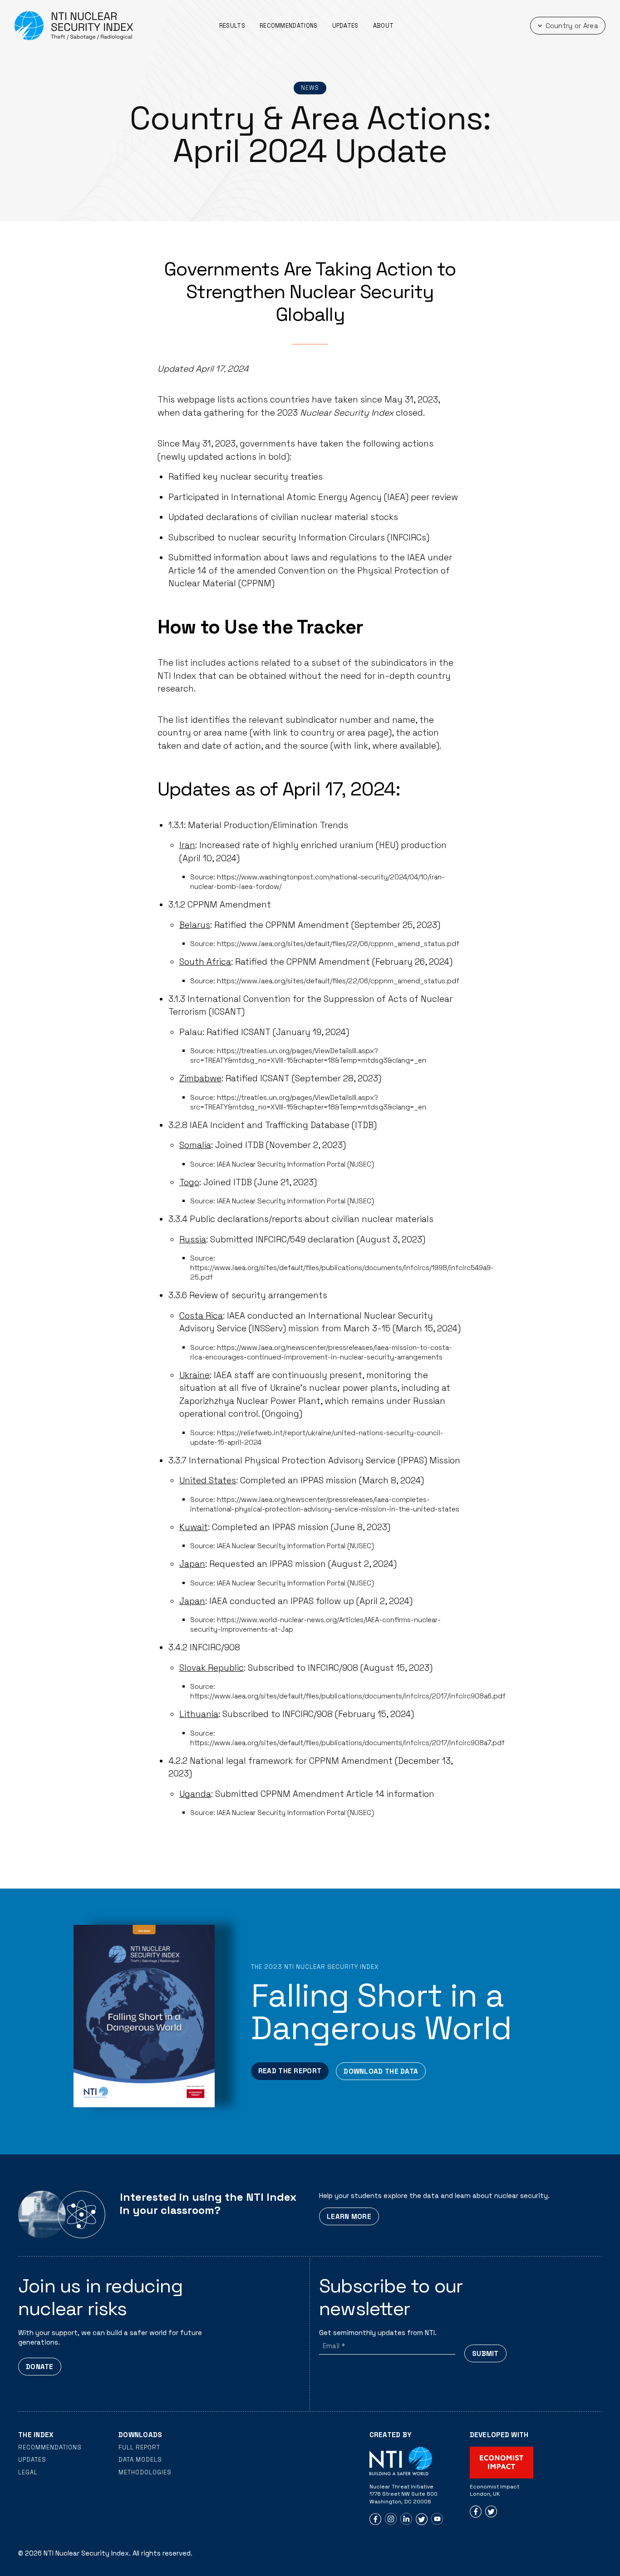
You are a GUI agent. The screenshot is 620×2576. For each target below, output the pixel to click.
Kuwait (194, 1527)
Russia (193, 1239)
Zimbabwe (200, 1078)
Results (232, 26)
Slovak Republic (212, 1668)
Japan (192, 1564)
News (310, 88)
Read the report (290, 2071)
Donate (40, 2367)
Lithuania (199, 1714)
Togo (189, 1182)
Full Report (139, 2447)
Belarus (195, 925)
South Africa (205, 962)
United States (208, 1480)
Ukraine (194, 1375)
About (384, 26)
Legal (28, 2472)
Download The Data (381, 2071)
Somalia (195, 1145)
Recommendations (289, 26)
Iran (187, 845)
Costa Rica (201, 1316)
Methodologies (145, 2472)
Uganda (195, 1794)
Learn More (349, 2216)
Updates (345, 26)
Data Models (140, 2460)
